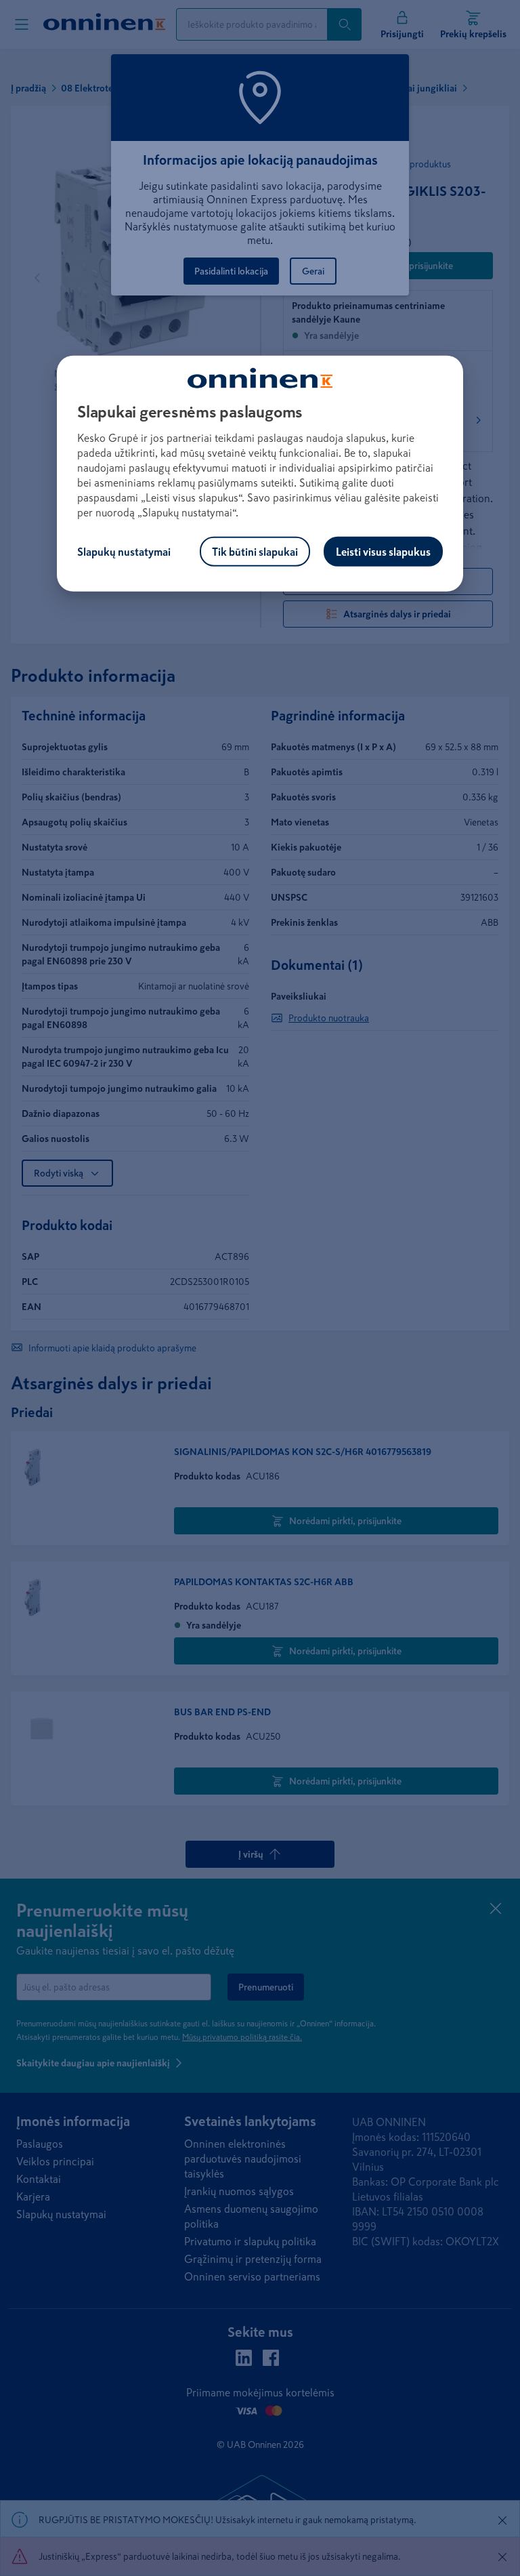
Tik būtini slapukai (255, 552)
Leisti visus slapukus (383, 552)
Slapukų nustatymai (124, 552)
